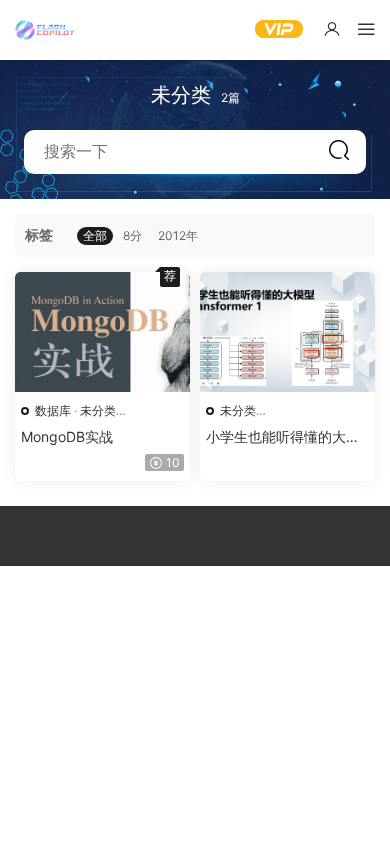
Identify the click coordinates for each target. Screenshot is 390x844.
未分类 (98, 410)
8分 (132, 235)
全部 (95, 235)
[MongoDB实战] (102, 332)
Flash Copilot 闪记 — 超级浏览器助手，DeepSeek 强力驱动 (45, 30)
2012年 (178, 235)
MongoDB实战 (67, 436)
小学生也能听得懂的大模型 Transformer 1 (283, 437)
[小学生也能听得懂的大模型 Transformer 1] (287, 332)
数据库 (53, 410)
